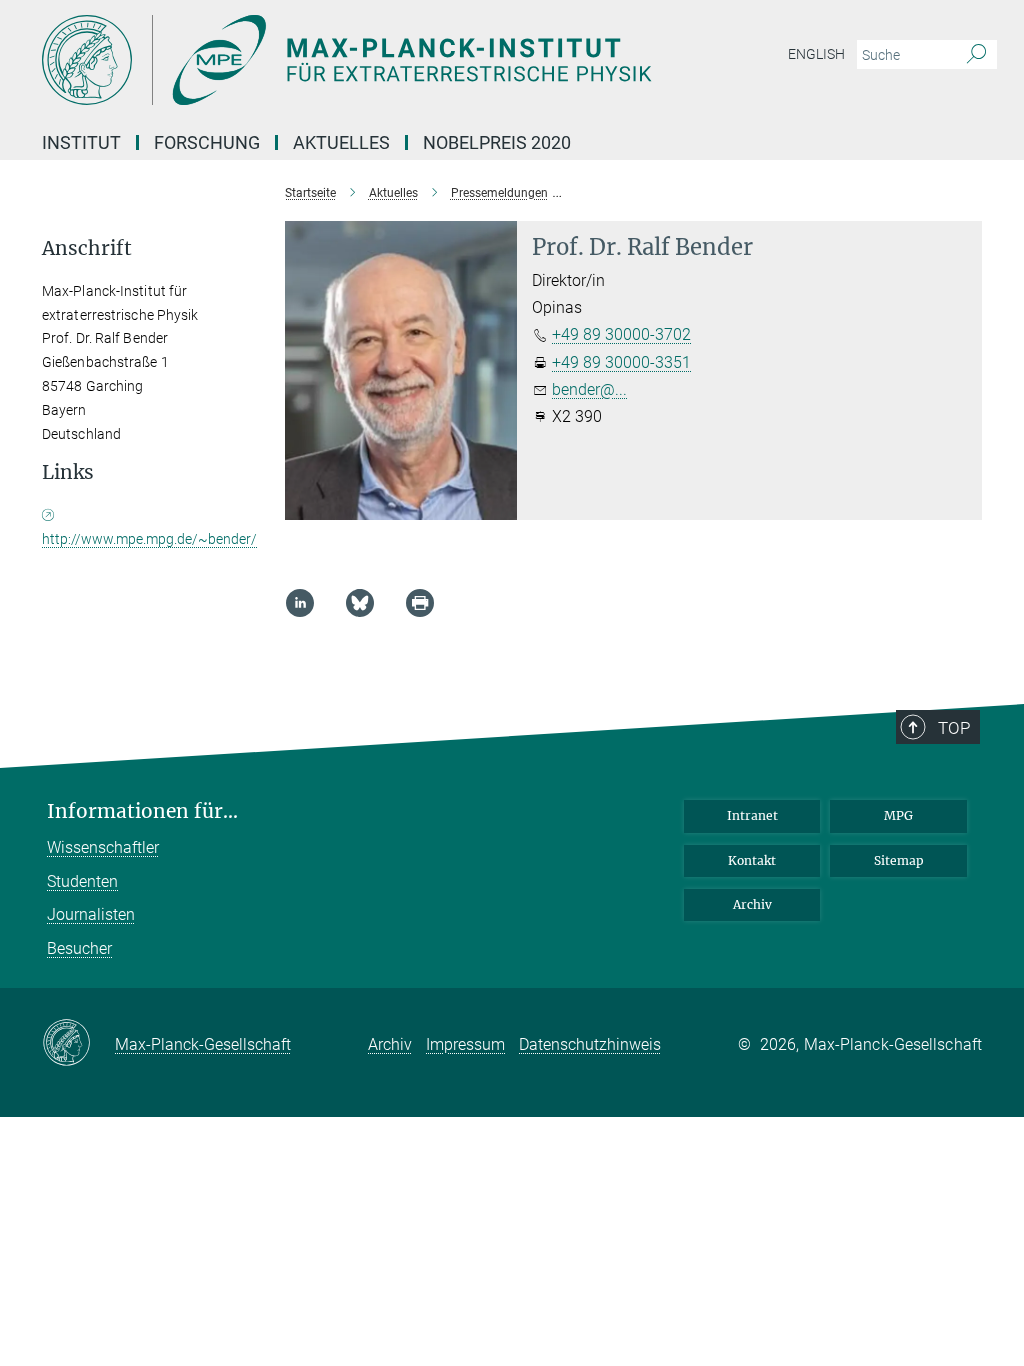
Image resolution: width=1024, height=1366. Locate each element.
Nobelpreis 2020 (497, 142)
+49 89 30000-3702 (621, 334)
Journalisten (91, 914)
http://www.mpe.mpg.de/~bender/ (148, 539)
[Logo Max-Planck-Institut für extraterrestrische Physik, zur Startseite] (417, 60)
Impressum (465, 1044)
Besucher (79, 948)
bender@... (589, 389)
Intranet (752, 815)
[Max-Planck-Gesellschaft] (78, 1044)
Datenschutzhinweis (590, 1044)
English (816, 54)
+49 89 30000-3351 (621, 362)
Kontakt (752, 860)
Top (954, 728)
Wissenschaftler (103, 847)
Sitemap (899, 860)
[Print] (420, 603)
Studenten (82, 881)
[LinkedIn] (300, 603)
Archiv (752, 904)
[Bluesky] (360, 603)
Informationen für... (142, 811)
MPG (898, 815)
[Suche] (976, 55)
